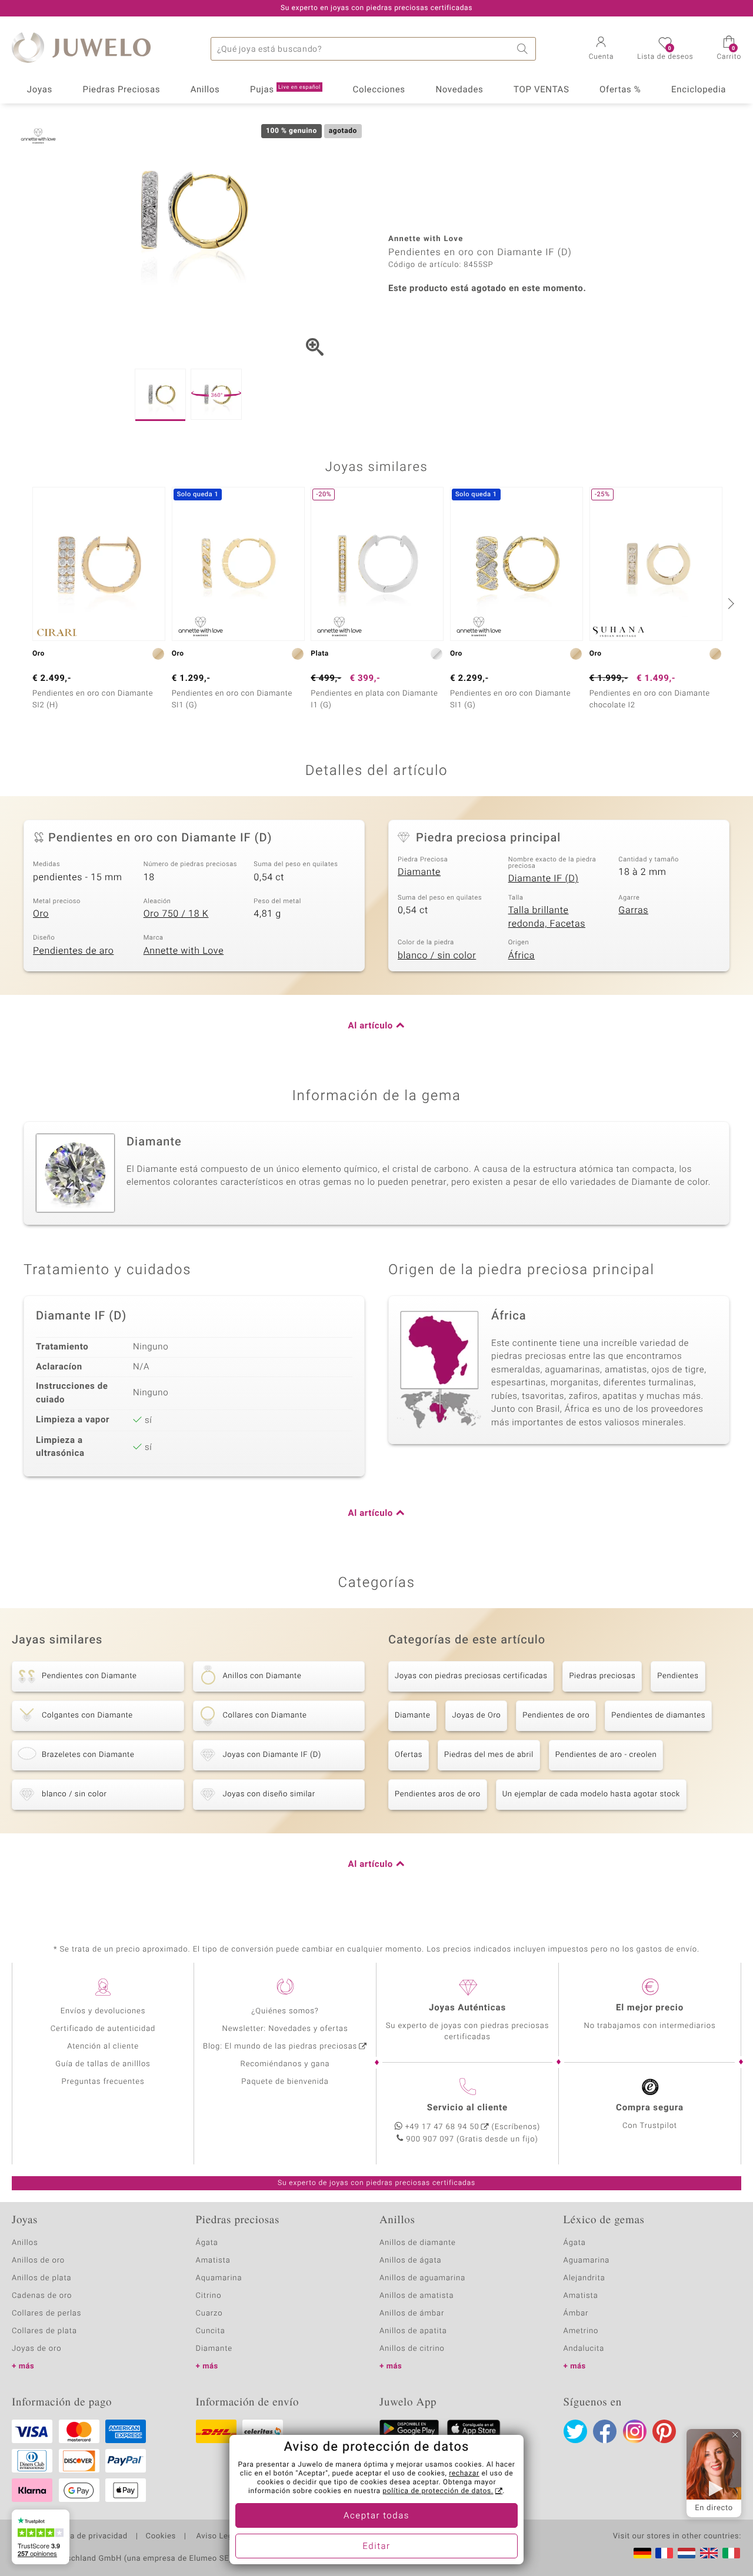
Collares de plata (44, 2331)
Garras (633, 910)
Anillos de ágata (411, 2261)
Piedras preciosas (602, 1676)
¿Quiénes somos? (285, 2011)
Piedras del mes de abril (489, 1755)
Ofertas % (620, 90)
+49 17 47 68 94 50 (442, 2127)
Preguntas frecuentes (103, 2082)
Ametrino (581, 2331)
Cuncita (211, 2331)
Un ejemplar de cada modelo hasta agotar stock (591, 1794)
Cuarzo (209, 2313)
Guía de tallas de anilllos (103, 2064)
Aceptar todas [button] (376, 2516)
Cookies (161, 2537)
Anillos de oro (38, 2261)
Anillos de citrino (412, 2349)
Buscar (524, 49)
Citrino (209, 2296)
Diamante (419, 872)
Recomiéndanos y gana (285, 2064)
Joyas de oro (36, 2349)
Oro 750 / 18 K (176, 914)
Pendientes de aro (73, 951)
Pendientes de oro (556, 1715)
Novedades (459, 90)
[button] (602, 49)
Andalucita (584, 2349)
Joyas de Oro (476, 1715)
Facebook (605, 2431)
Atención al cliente (103, 2047)
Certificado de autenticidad (103, 2029)
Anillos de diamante (418, 2243)
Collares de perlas (46, 2313)
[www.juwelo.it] (731, 2553)
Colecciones (379, 90)
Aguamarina (587, 2261)
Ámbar (576, 2313)
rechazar (464, 2474)
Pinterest (664, 2431)
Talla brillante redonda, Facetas (547, 917)
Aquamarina (219, 2278)
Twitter (575, 2431)
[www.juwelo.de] (642, 2553)
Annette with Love (184, 951)
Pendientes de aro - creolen (606, 1755)
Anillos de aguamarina (422, 2278)
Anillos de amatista (417, 2296)
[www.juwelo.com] (709, 2553)
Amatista (213, 2261)
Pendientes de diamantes (658, 1715)
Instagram (635, 2431)
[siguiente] (729, 603)
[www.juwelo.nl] (687, 2553)
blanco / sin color (437, 955)
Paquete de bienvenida (285, 2082)
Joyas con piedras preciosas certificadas (471, 1676)
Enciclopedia (699, 90)
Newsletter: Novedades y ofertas (285, 2029)
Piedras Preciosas (122, 90)
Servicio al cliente (467, 2108)
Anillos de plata (42, 2278)
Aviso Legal (217, 2537)
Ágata (207, 2243)
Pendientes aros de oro (438, 1794)
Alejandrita (584, 2278)
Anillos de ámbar (412, 2313)
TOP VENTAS (541, 90)
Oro (41, 914)
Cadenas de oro (42, 2296)
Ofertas (409, 1755)
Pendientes (678, 1676)
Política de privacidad (86, 2537)
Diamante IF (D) (544, 878)
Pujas (285, 90)
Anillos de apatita (413, 2331)
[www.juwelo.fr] (664, 2553)
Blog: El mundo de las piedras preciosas (280, 2047)
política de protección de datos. (438, 2491)
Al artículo (371, 1026)
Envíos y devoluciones (103, 2011)
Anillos (205, 90)
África (522, 955)
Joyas (40, 90)
